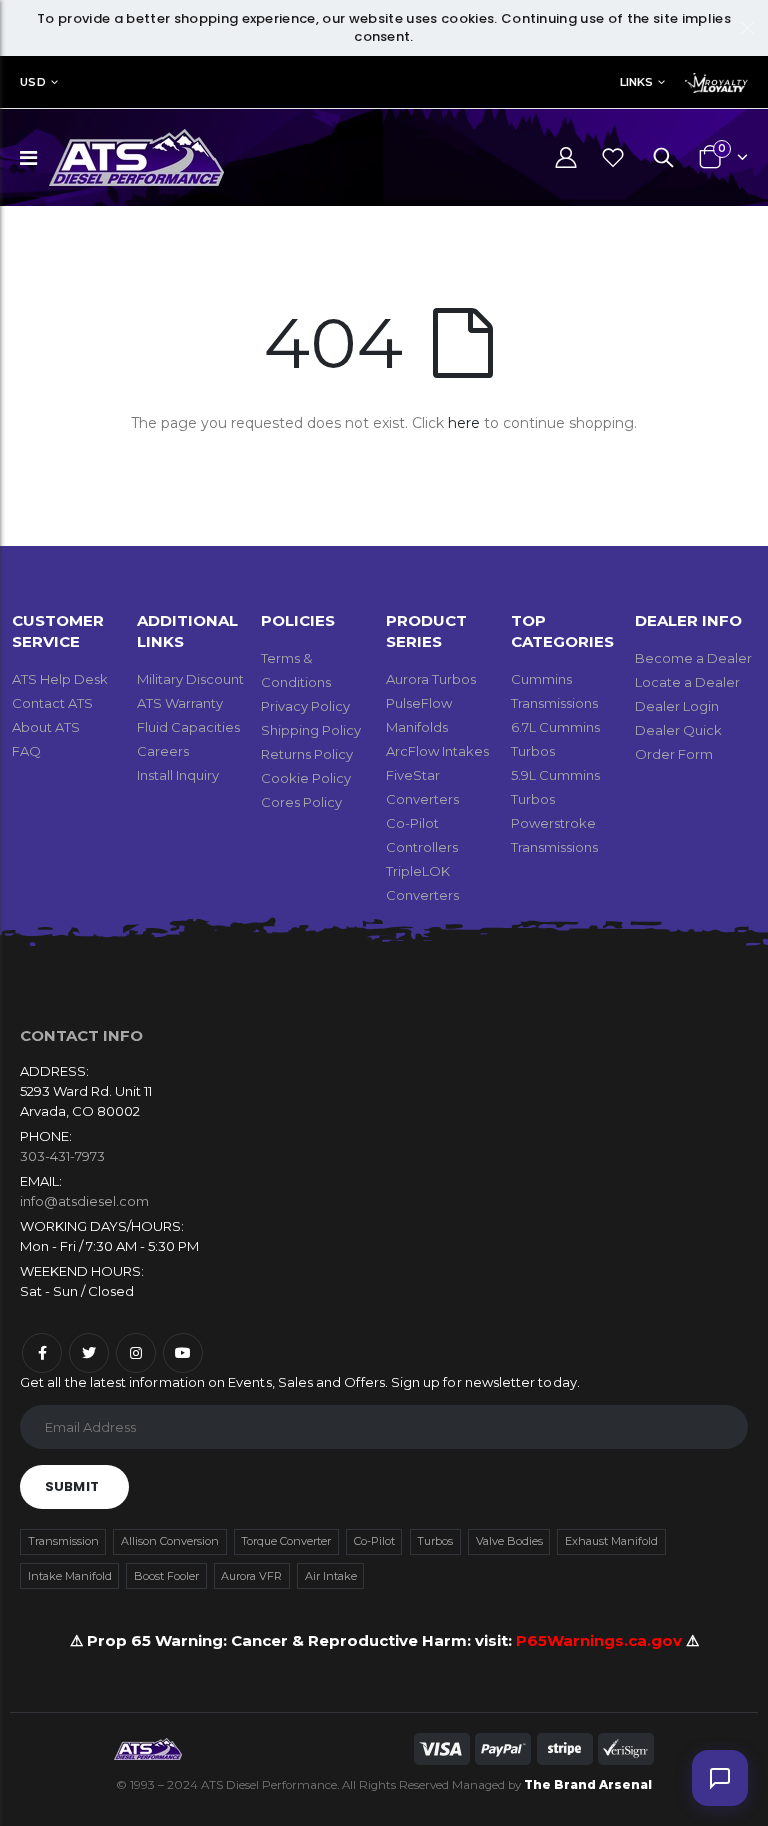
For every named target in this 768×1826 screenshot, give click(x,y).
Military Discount (190, 679)
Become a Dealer (693, 658)
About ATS (46, 727)
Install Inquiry (178, 775)
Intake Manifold (70, 1576)
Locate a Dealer (687, 682)
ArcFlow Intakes (437, 751)
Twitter (89, 1353)
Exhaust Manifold (611, 1541)
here (464, 423)
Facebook (42, 1353)
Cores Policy (301, 802)
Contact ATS (52, 703)
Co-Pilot (374, 1541)
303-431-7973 (62, 1156)
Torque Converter (286, 1541)
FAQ (26, 751)
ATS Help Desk (60, 679)
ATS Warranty (180, 703)
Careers (163, 751)
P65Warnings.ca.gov (601, 1640)
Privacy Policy (305, 706)
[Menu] (28, 158)
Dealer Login (677, 706)
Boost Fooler (166, 1576)
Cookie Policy (306, 778)
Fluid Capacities (188, 727)
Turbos (435, 1541)
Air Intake (331, 1576)
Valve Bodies (509, 1541)
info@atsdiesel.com (84, 1201)
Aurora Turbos (431, 679)
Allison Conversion (170, 1541)
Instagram (136, 1353)
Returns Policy (307, 754)
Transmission (63, 1541)
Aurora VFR (251, 1576)
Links (636, 82)
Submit (72, 1486)
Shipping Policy (311, 730)
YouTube (183, 1353)
